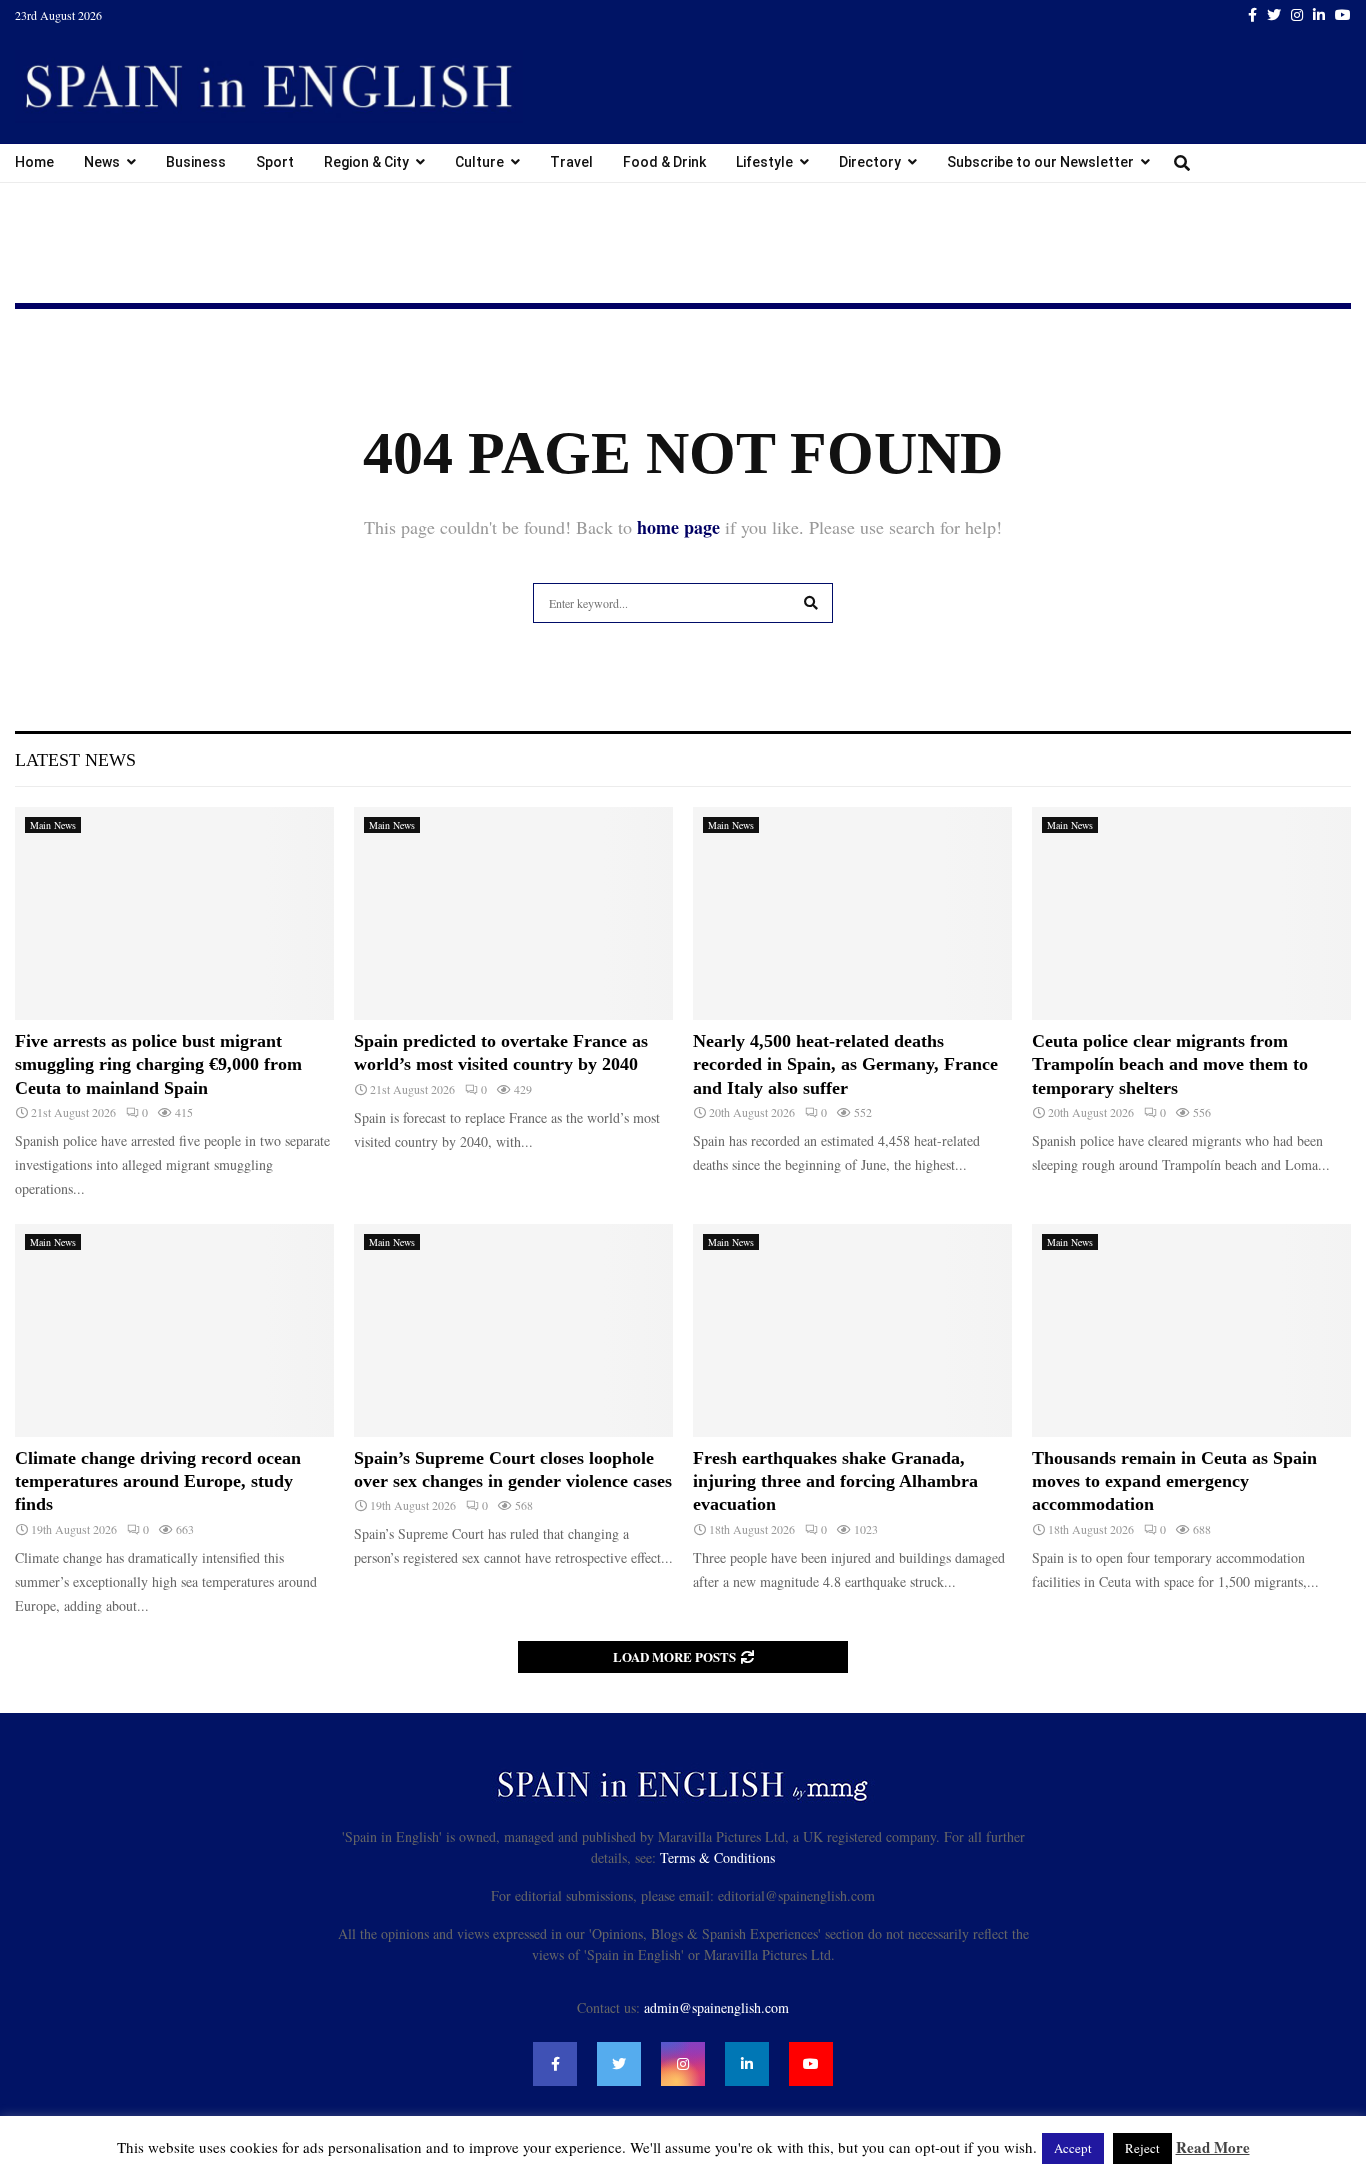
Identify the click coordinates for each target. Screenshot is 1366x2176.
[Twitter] (619, 2064)
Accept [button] (1073, 2148)
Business (196, 162)
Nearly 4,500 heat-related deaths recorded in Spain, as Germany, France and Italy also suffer (845, 1064)
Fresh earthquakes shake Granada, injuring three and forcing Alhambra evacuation (835, 1481)
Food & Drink (664, 162)
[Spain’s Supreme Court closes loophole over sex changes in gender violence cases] (513, 1330)
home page (678, 527)
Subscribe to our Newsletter (1040, 162)
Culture (479, 162)
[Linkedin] (747, 2064)
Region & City (366, 162)
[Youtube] (811, 2064)
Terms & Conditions (717, 1857)
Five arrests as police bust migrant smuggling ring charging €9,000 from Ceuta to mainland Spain (158, 1064)
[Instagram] (683, 2064)
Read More (1213, 2147)
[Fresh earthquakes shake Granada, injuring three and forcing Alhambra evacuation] (852, 1330)
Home (34, 162)
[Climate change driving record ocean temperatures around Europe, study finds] (174, 1330)
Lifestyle (764, 162)
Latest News (75, 760)
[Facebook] (555, 2064)
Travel (571, 162)
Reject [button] (1142, 2148)
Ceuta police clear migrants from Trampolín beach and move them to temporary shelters (1170, 1064)
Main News (53, 825)
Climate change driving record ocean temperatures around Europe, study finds (158, 1481)
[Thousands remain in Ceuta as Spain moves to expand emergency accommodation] (1191, 1330)
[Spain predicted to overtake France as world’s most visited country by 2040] (513, 913)
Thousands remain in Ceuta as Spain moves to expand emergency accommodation (1174, 1481)
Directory (870, 162)
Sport (275, 162)
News (102, 162)
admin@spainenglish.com (716, 2007)
